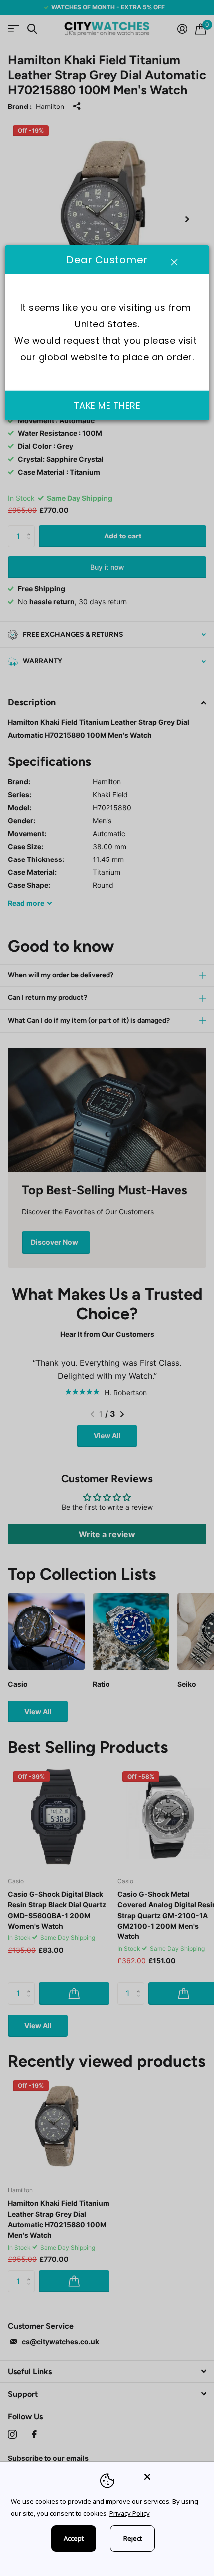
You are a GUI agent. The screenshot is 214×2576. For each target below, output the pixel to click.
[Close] (172, 2477)
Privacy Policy (130, 2513)
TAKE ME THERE (107, 405)
